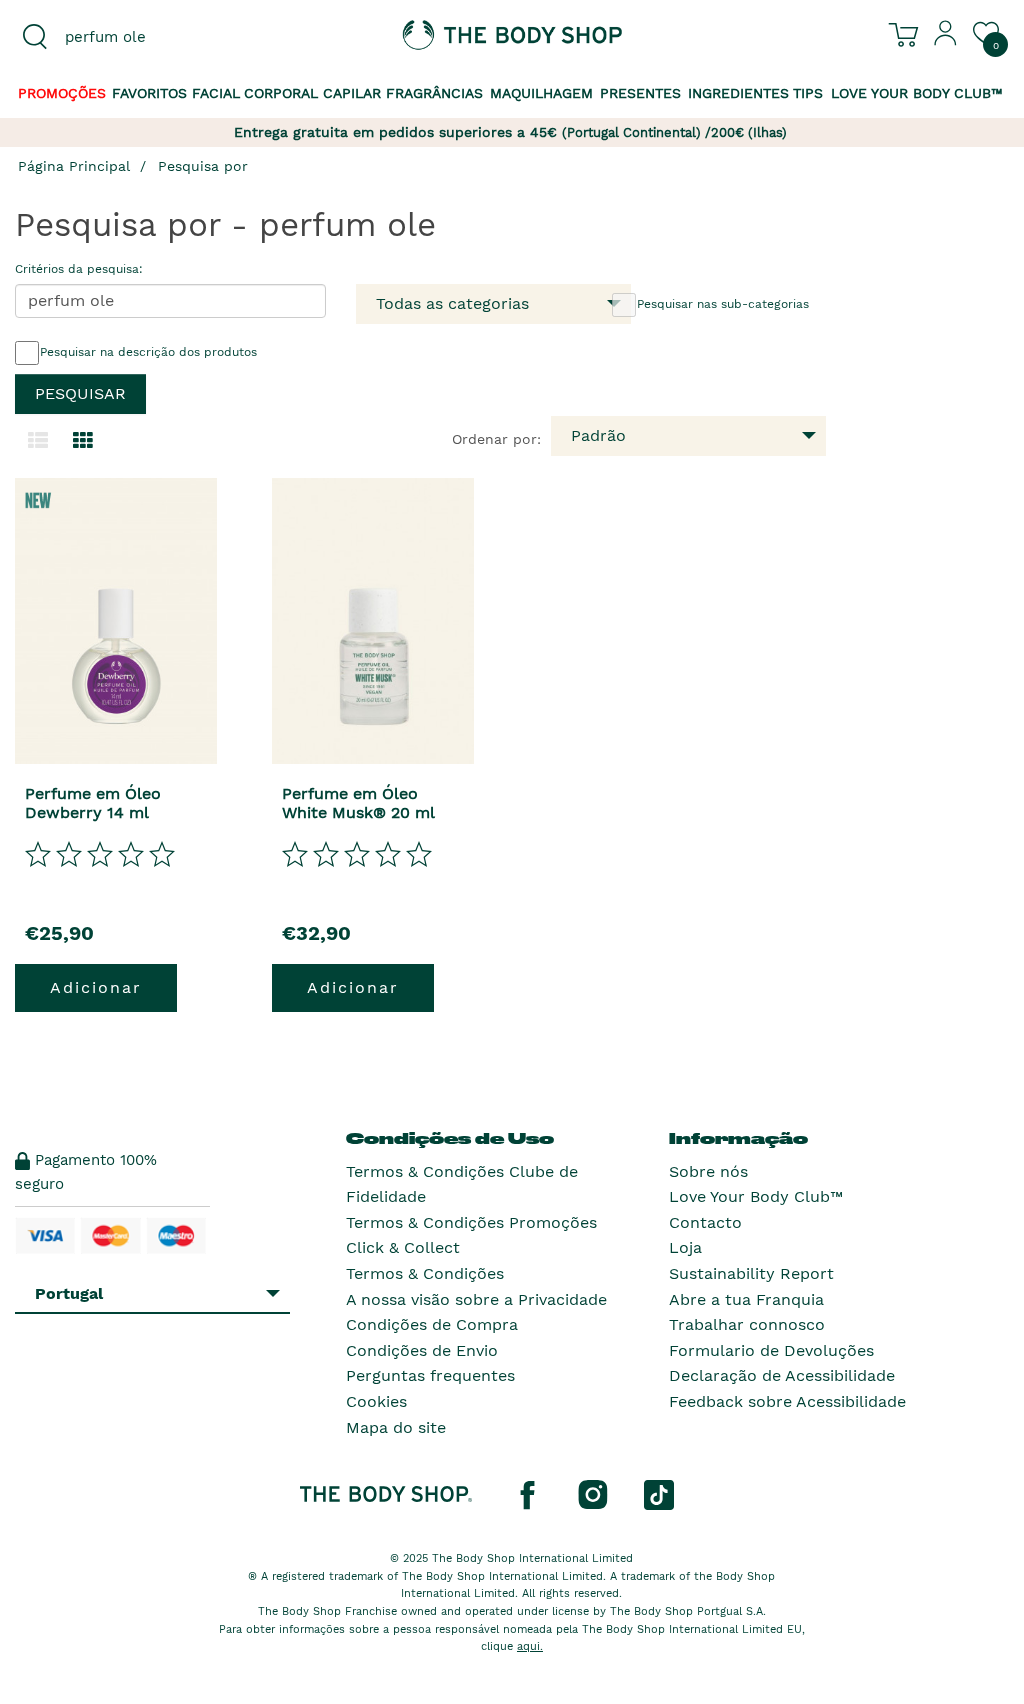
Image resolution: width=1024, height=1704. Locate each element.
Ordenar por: (496, 439)
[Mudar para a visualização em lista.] (38, 441)
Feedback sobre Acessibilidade (787, 1401)
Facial (216, 93)
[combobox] (128, 37)
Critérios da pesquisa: (79, 269)
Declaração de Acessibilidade (782, 1375)
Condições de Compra (432, 1324)
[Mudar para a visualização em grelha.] (83, 441)
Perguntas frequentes (430, 1375)
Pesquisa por (203, 166)
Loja (685, 1247)
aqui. (530, 1646)
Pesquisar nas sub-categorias (723, 304)
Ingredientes (738, 93)
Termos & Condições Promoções (471, 1222)
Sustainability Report (751, 1273)
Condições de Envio (422, 1350)
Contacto (705, 1222)
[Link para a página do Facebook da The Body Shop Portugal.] (527, 1494)
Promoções (62, 93)
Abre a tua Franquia (746, 1299)
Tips (808, 93)
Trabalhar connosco (747, 1324)
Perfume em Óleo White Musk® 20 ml (358, 803)
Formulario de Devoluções (771, 1350)
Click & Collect (403, 1247)
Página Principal (74, 166)
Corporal (281, 93)
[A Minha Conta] (946, 41)
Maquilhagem (541, 93)
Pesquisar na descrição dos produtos (148, 352)
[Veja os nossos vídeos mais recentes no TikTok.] (659, 1494)
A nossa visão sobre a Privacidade (476, 1299)
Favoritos (149, 93)
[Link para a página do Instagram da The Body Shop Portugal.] (593, 1494)
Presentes (640, 93)
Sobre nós (708, 1171)
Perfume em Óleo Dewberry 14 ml (93, 803)
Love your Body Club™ (917, 93)
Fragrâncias (434, 93)
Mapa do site (396, 1427)
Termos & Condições (425, 1273)
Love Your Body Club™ (756, 1196)
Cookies (376, 1401)
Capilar (352, 93)
